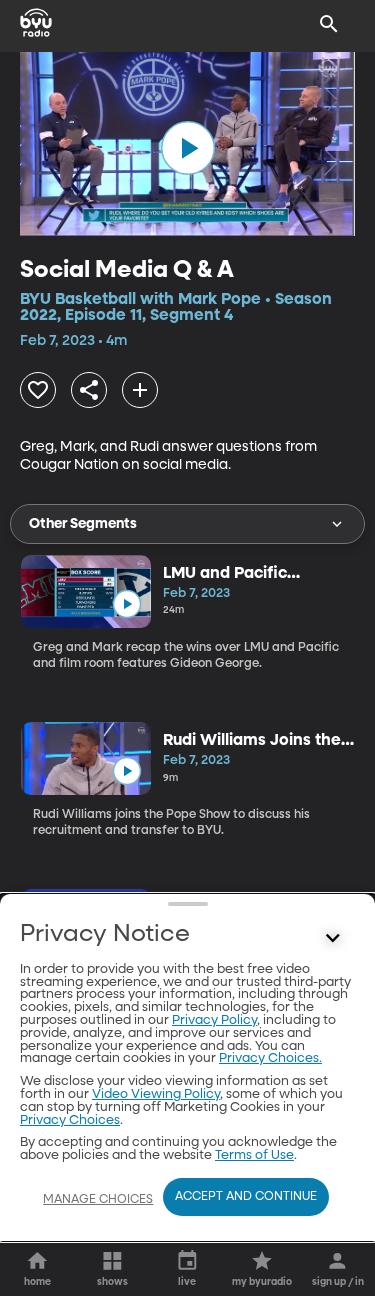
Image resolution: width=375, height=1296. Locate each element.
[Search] (329, 24)
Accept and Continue (246, 1197)
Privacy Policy (214, 1020)
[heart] (38, 390)
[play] (188, 148)
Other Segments (83, 524)
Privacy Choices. (270, 1058)
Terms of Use (254, 1155)
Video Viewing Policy (156, 1094)
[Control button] (333, 939)
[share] (89, 390)
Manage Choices (98, 1200)
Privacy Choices (70, 1120)
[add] (140, 390)
